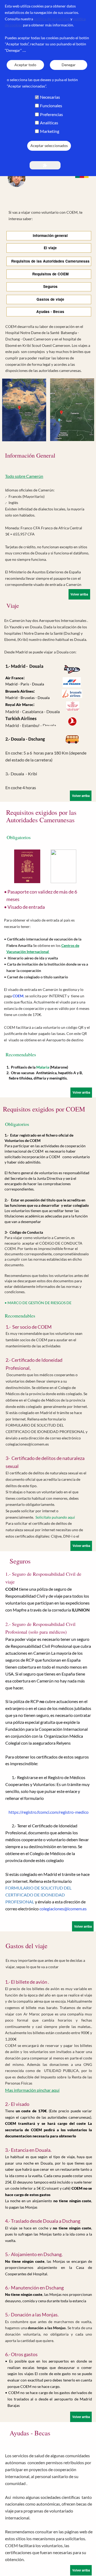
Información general (49, 235)
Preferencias (51, 114)
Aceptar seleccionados (49, 146)
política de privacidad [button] (52, 19)
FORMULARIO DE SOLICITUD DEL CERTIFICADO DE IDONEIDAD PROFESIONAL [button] (38, 1895)
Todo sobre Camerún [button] (24, 476)
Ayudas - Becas (49, 311)
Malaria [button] (43, 1067)
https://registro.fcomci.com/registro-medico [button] (49, 1812)
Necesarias (50, 97)
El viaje (49, 248)
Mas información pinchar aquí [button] (32, 2090)
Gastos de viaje (49, 299)
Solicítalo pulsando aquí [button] (55, 1517)
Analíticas (49, 123)
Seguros (49, 286)
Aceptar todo (25, 65)
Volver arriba (79, 594)
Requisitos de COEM (49, 274)
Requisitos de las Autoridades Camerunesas (49, 261)
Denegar (69, 65)
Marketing (50, 131)
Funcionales (51, 106)
